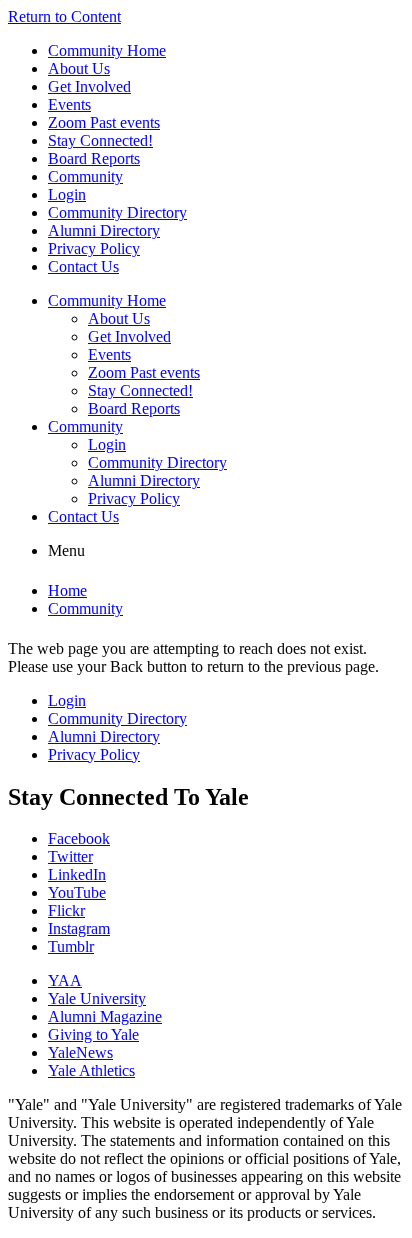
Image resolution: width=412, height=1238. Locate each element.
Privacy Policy (94, 248)
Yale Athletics (91, 1070)
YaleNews (80, 1052)
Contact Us (83, 266)
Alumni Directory (104, 230)
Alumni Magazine (105, 1016)
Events (69, 104)
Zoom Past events (104, 122)
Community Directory (117, 212)
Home (67, 590)
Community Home (107, 50)
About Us (79, 68)
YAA (65, 980)
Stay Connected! (100, 140)
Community (85, 176)
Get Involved (89, 86)
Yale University (97, 998)
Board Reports (94, 158)
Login (67, 194)
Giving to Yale (93, 1034)
